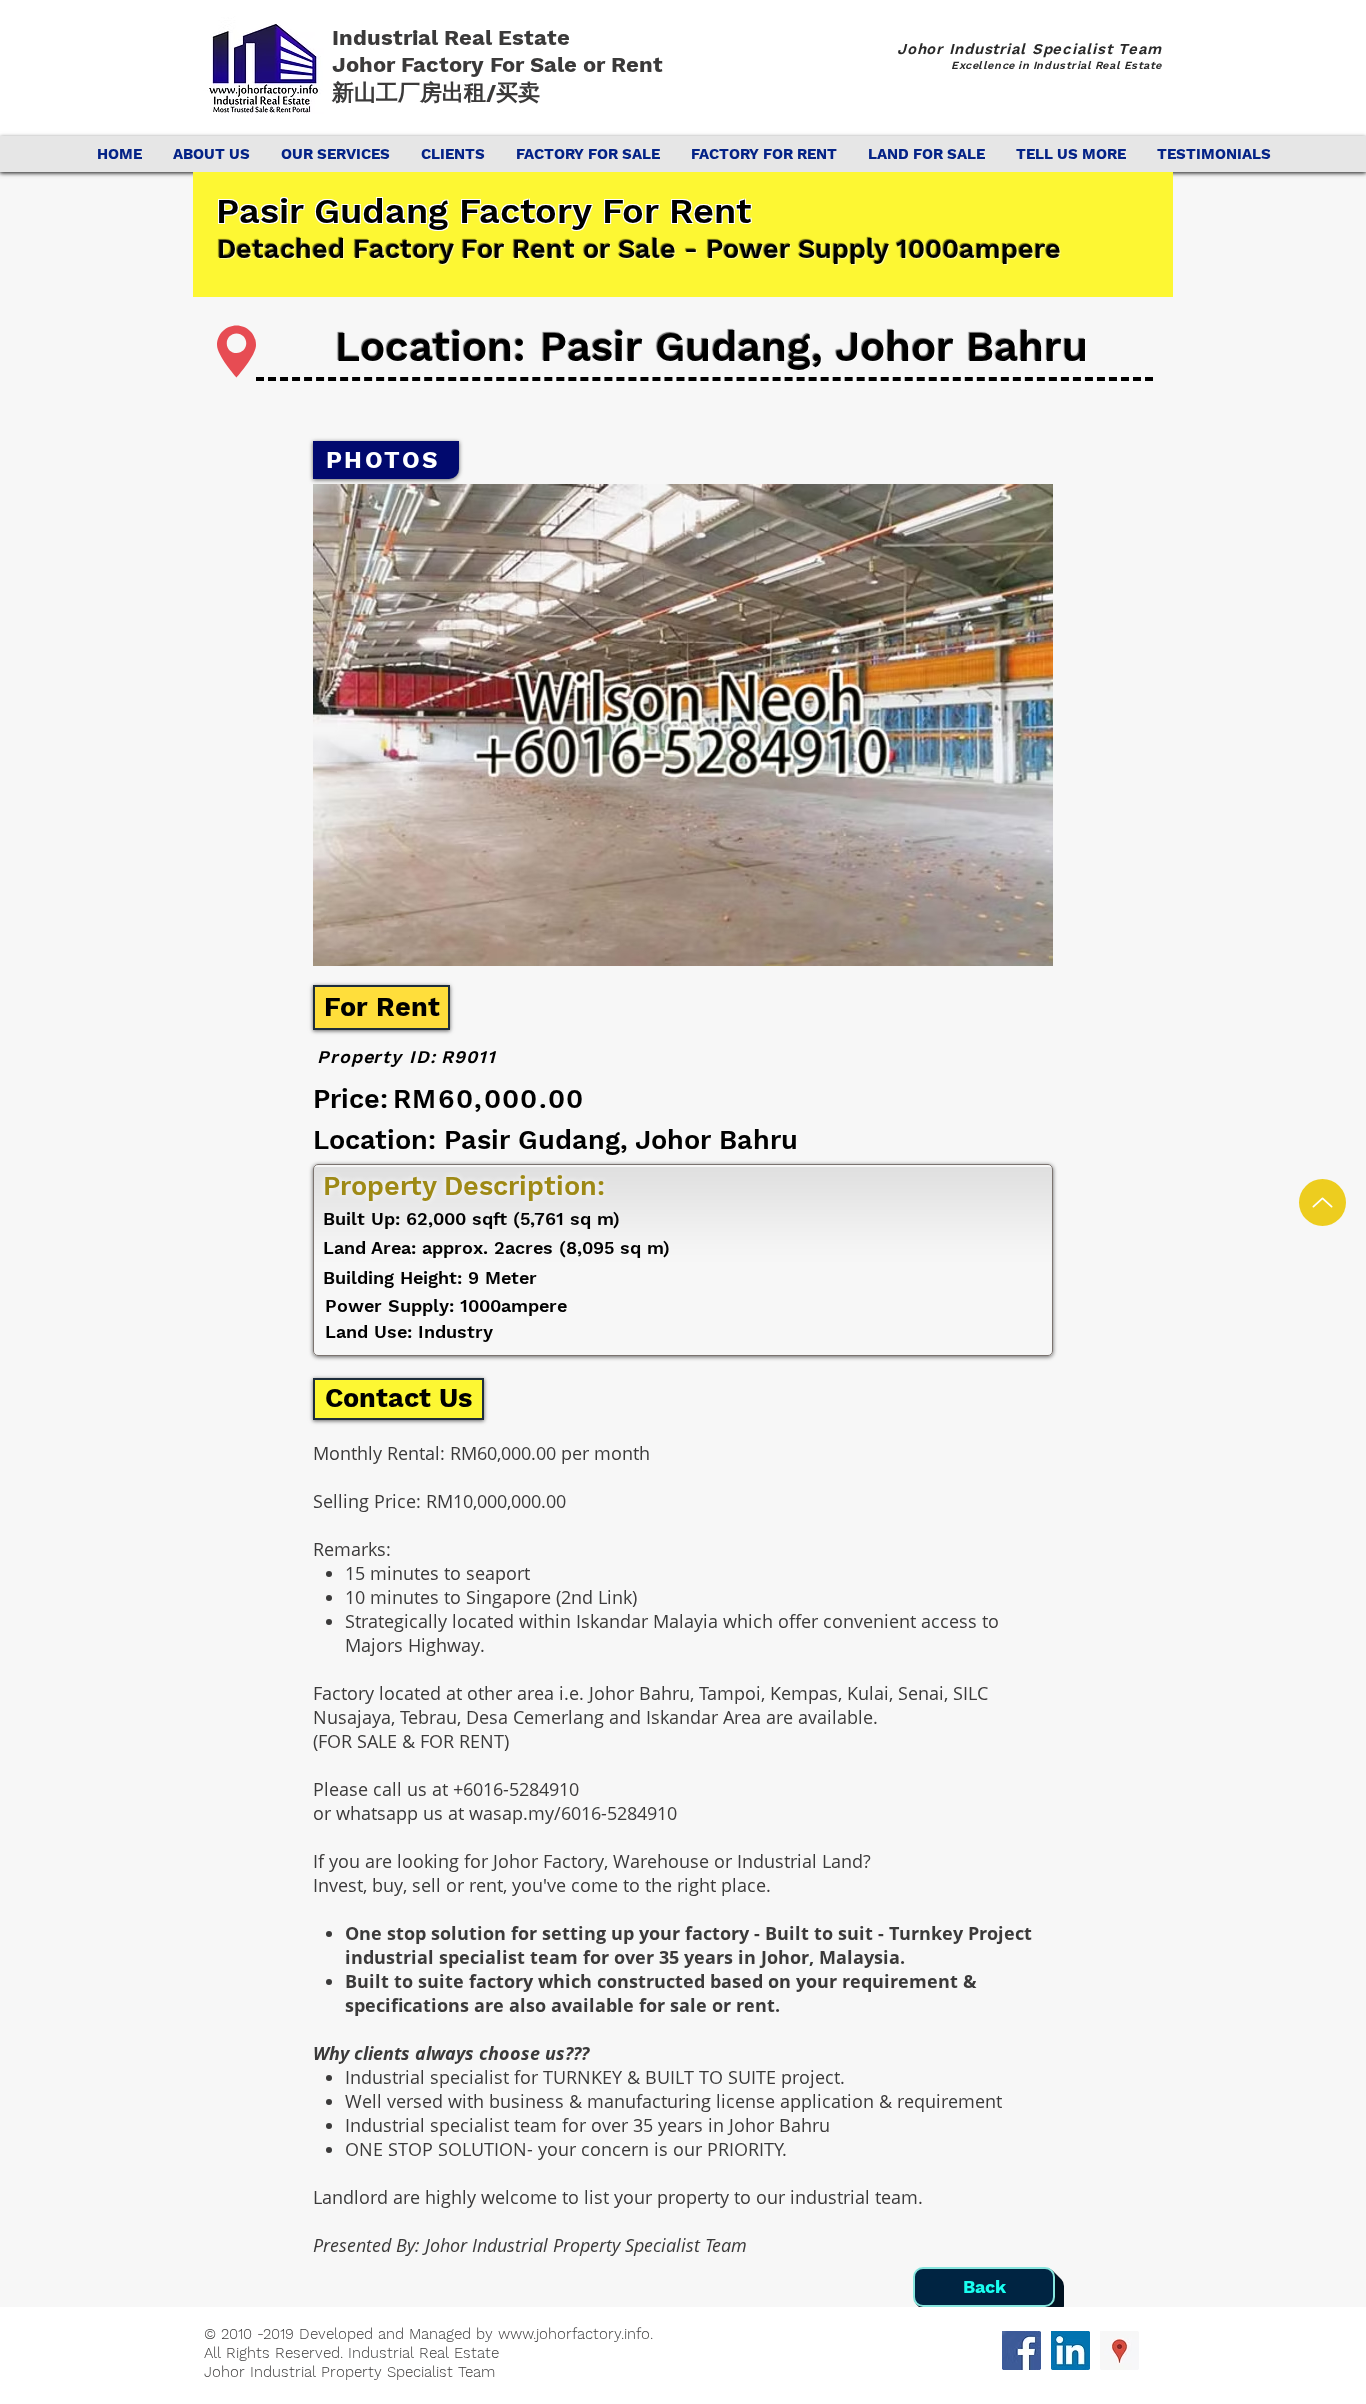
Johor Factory (411, 64)
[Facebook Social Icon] (1021, 2350)
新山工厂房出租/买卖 (436, 92)
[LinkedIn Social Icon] (1070, 2350)
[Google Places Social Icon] (1119, 2350)
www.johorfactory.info (574, 2334)
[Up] (1322, 1202)
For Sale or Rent (579, 64)
